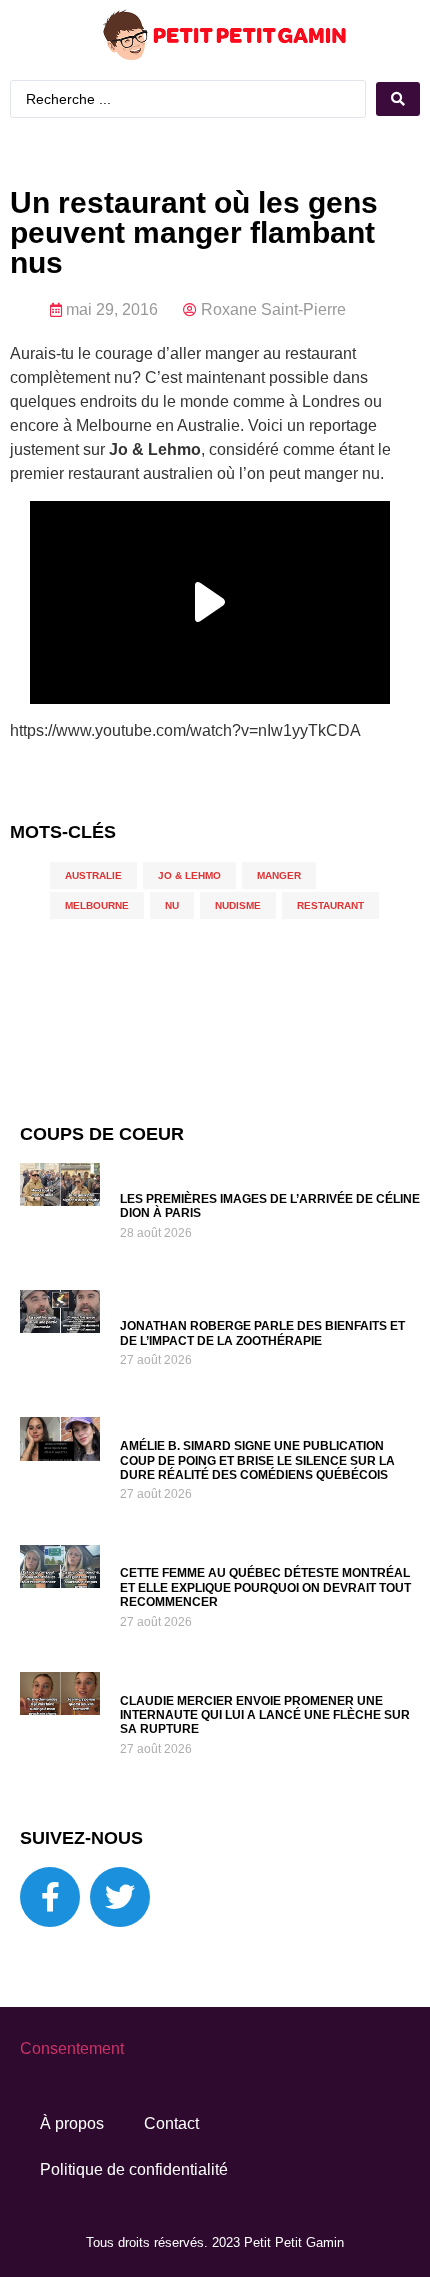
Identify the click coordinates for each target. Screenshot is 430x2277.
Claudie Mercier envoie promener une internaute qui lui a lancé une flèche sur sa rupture (265, 1715)
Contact (171, 2123)
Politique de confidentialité (134, 2169)
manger (279, 875)
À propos (72, 2123)
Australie (93, 875)
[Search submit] (398, 99)
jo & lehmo (189, 875)
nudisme (238, 905)
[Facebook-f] (50, 1897)
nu (172, 905)
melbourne (97, 905)
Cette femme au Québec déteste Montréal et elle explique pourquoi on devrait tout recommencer (265, 1587)
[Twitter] (120, 1897)
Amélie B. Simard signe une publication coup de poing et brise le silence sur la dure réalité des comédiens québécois (257, 1460)
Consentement (72, 2048)
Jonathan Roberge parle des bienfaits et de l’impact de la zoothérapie (262, 1333)
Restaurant (330, 905)
